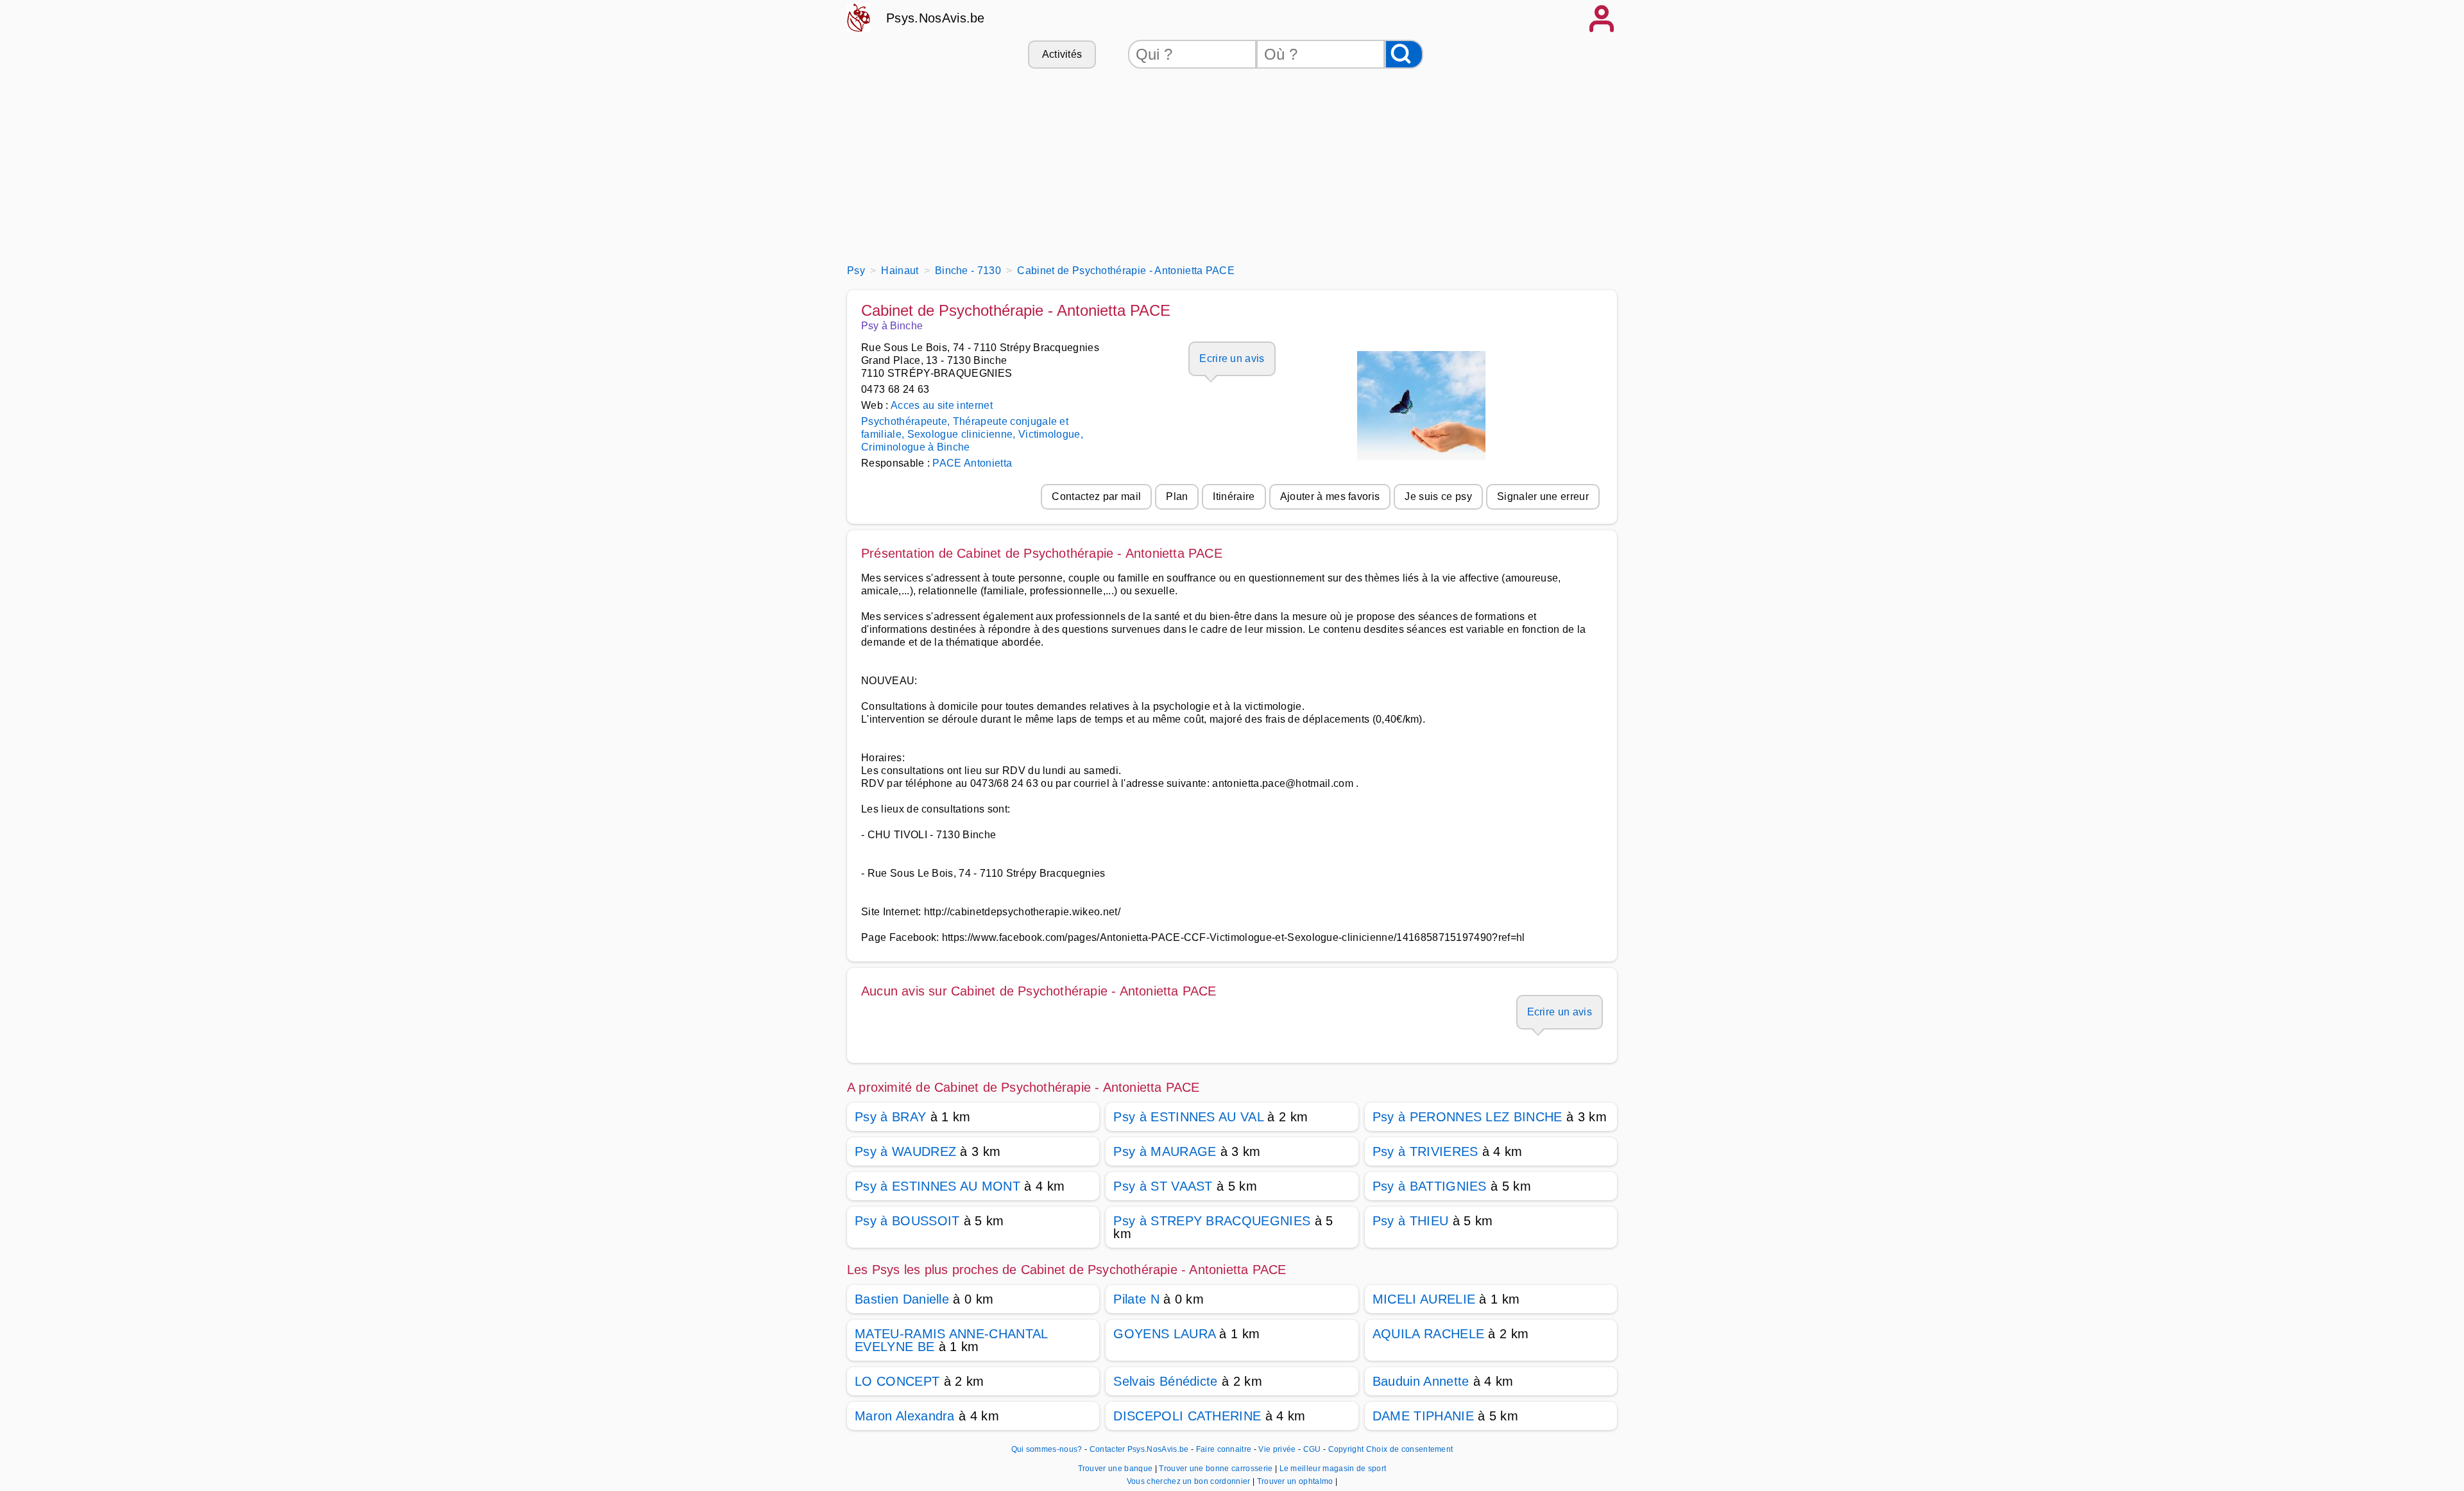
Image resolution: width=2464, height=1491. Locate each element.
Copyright (1346, 1449)
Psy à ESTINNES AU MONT (937, 1186)
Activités (1062, 54)
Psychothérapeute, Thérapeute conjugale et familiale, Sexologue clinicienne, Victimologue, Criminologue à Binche (972, 434)
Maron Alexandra (905, 1416)
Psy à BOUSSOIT (907, 1221)
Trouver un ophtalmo (1296, 1481)
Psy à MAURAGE (1165, 1151)
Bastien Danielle (902, 1299)
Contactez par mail (1096, 496)
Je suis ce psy (1438, 496)
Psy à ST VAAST (1163, 1186)
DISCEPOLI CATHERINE (1187, 1416)
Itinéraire (1234, 496)
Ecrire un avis (1232, 358)
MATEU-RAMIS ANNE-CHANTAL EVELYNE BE (951, 1340)
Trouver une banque (1116, 1469)
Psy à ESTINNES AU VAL (1188, 1117)
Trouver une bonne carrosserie (1217, 1469)
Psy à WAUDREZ (905, 1151)
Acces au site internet (942, 405)
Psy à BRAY (890, 1117)
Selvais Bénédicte (1165, 1381)
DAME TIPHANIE (1423, 1416)
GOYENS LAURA (1164, 1334)
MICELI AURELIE (1424, 1299)
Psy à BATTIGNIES (1430, 1186)
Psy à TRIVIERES (1425, 1151)
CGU (1312, 1449)
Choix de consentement (1410, 1449)
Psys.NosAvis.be (936, 18)
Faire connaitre (1224, 1449)
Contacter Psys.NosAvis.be (1139, 1449)
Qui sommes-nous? (1047, 1449)
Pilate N (1136, 1299)
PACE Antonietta (972, 463)
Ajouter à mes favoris (1330, 496)
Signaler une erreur (1543, 496)
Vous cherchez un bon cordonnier (1190, 1481)
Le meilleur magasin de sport (1333, 1469)
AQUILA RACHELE (1428, 1334)
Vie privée (1277, 1449)
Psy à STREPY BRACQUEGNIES (1212, 1221)
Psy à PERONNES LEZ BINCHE (1467, 1117)
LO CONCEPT (897, 1381)
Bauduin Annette (1421, 1381)
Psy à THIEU (1411, 1221)
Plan (1177, 496)
